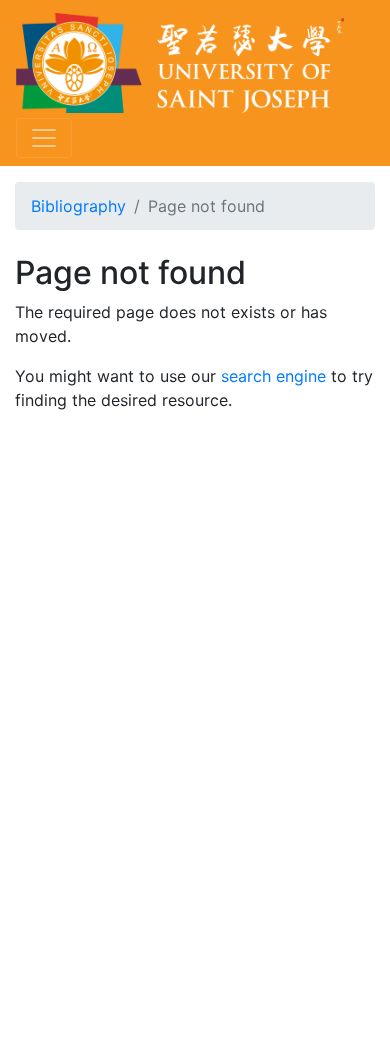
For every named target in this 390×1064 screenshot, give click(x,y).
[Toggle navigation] (44, 138)
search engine (273, 376)
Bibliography (78, 206)
